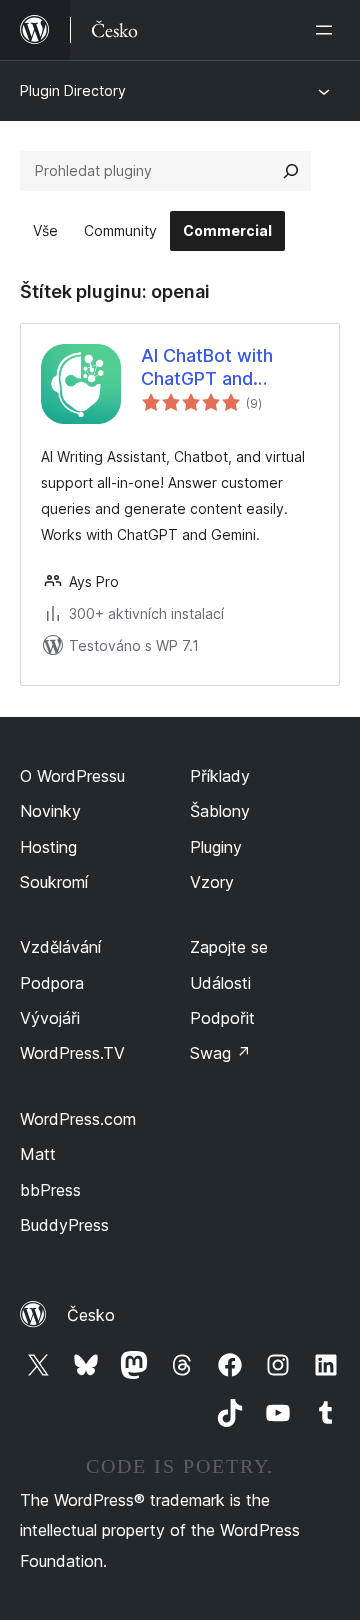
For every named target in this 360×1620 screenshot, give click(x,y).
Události (220, 983)
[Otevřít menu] (328, 30)
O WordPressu (72, 776)
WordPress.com (78, 1119)
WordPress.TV (72, 1053)
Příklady (220, 776)
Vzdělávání (60, 947)
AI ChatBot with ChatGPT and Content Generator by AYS (221, 368)
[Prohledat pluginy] (291, 171)
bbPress (50, 1190)
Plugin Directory (73, 90)
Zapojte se (229, 947)
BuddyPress (64, 1225)
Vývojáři (50, 1018)
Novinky (50, 811)
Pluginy (216, 847)
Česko (91, 1315)
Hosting (48, 847)
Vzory (212, 882)
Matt (38, 1154)
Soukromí (54, 882)
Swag (220, 1053)
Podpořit (222, 1018)
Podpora (52, 983)
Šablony (220, 811)
